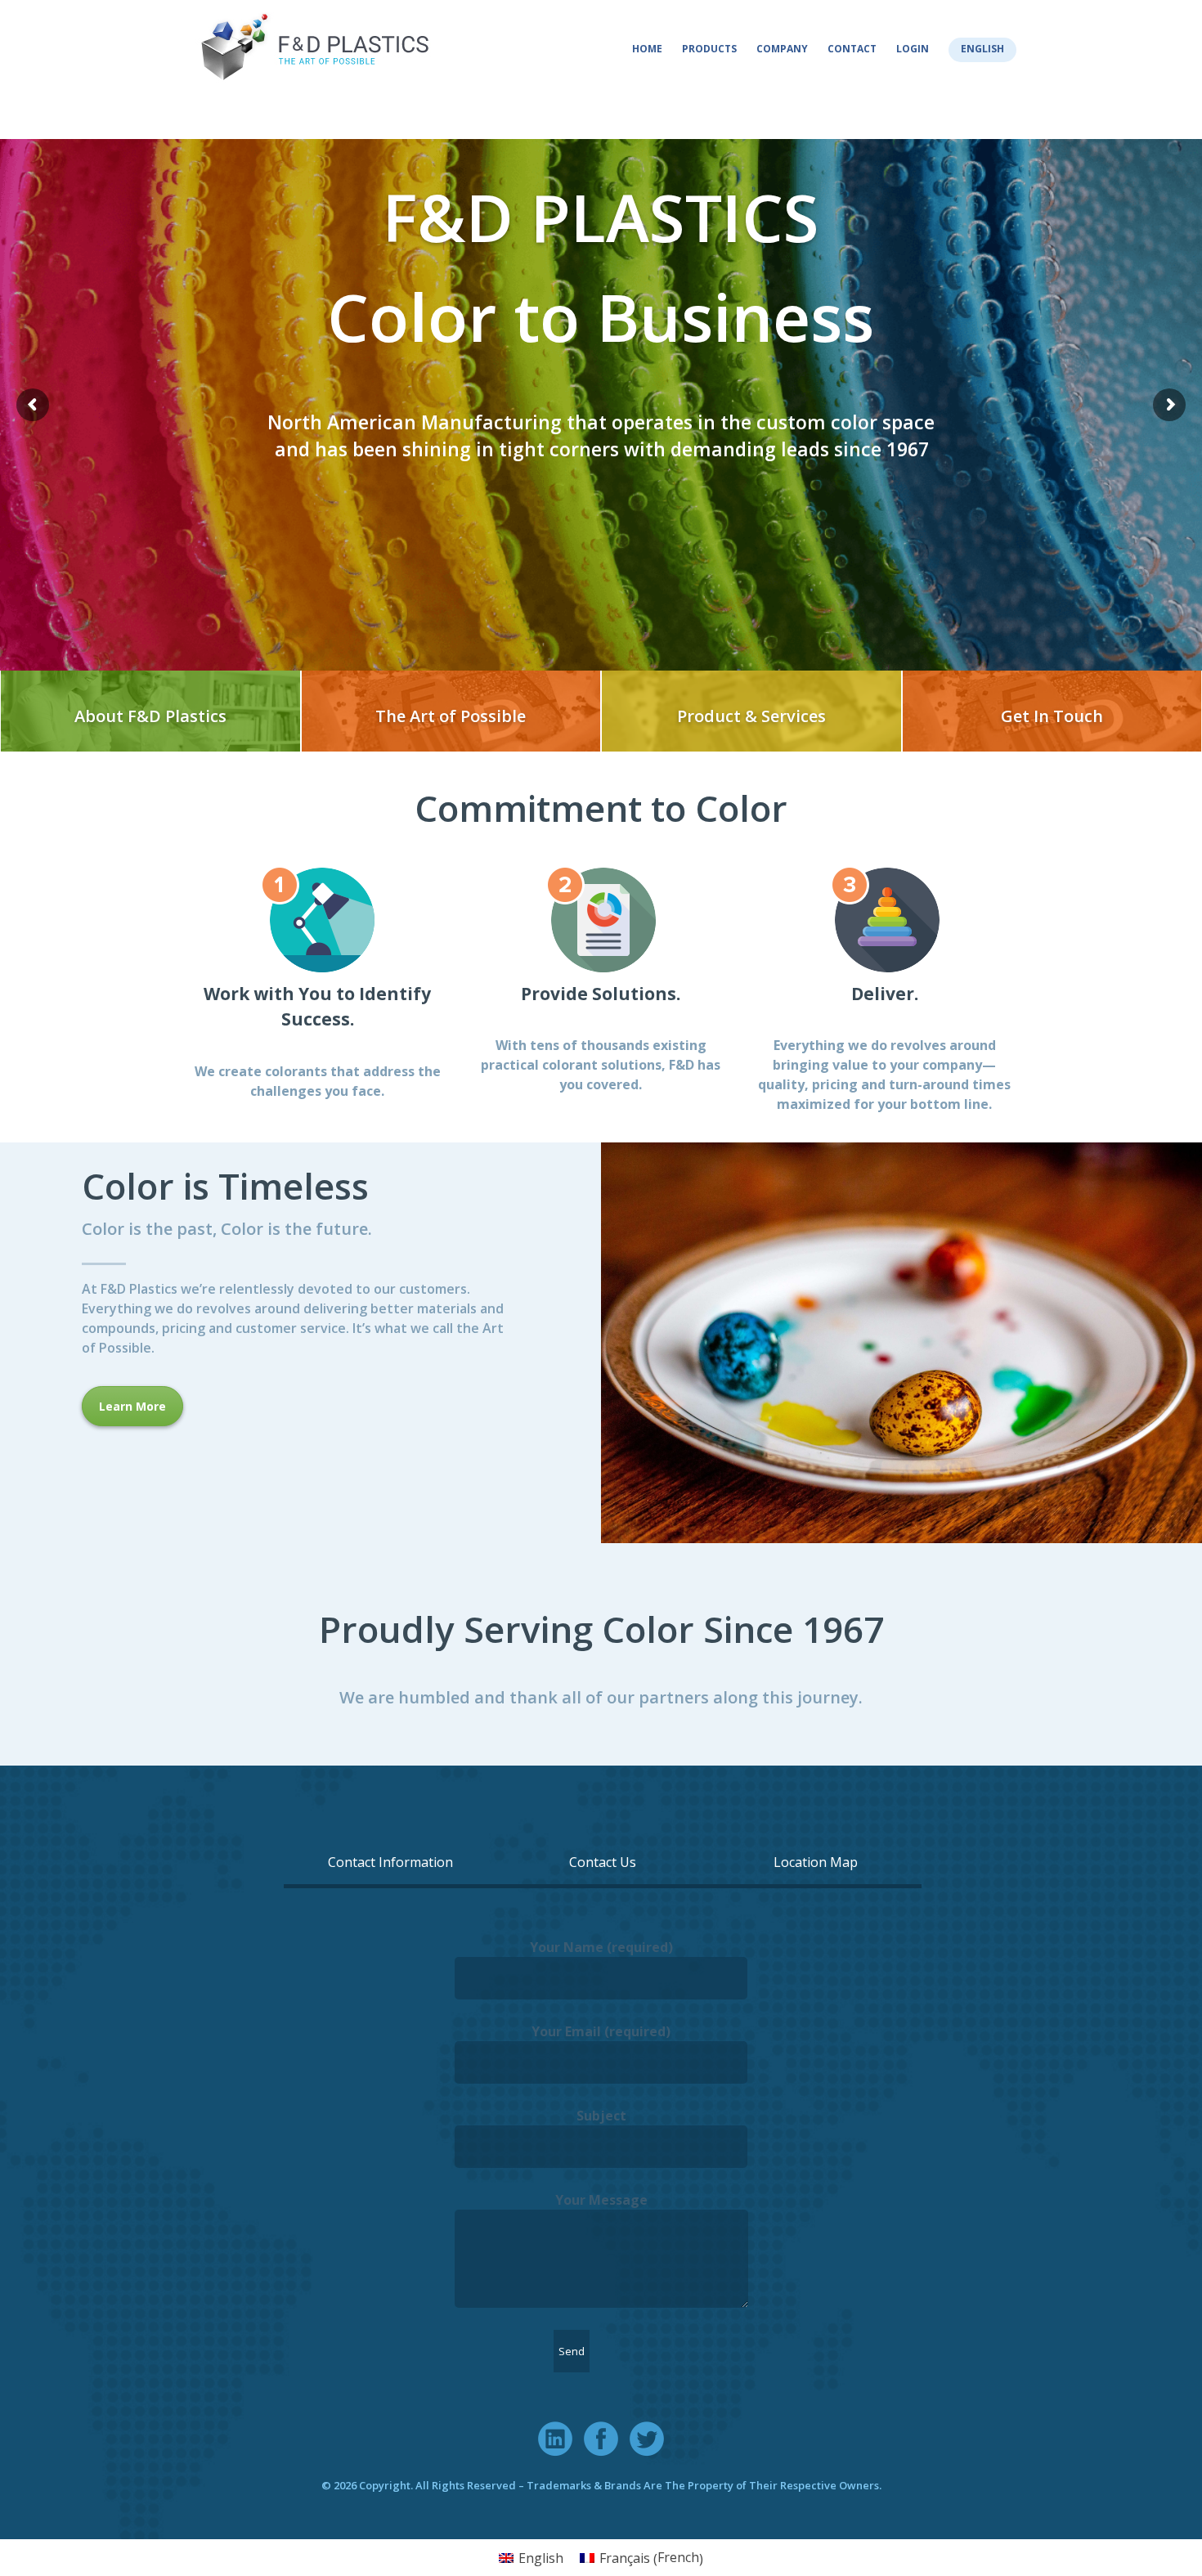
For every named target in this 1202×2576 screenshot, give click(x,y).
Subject (601, 2116)
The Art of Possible (451, 716)
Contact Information (390, 1862)
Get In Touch (1052, 716)
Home (647, 49)
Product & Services (751, 716)
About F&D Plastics (150, 716)
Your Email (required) (601, 2031)
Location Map (816, 1862)
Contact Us (603, 1862)
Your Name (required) (601, 1947)
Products (709, 49)
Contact (852, 49)
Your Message (601, 2200)
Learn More (132, 1406)
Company (782, 49)
